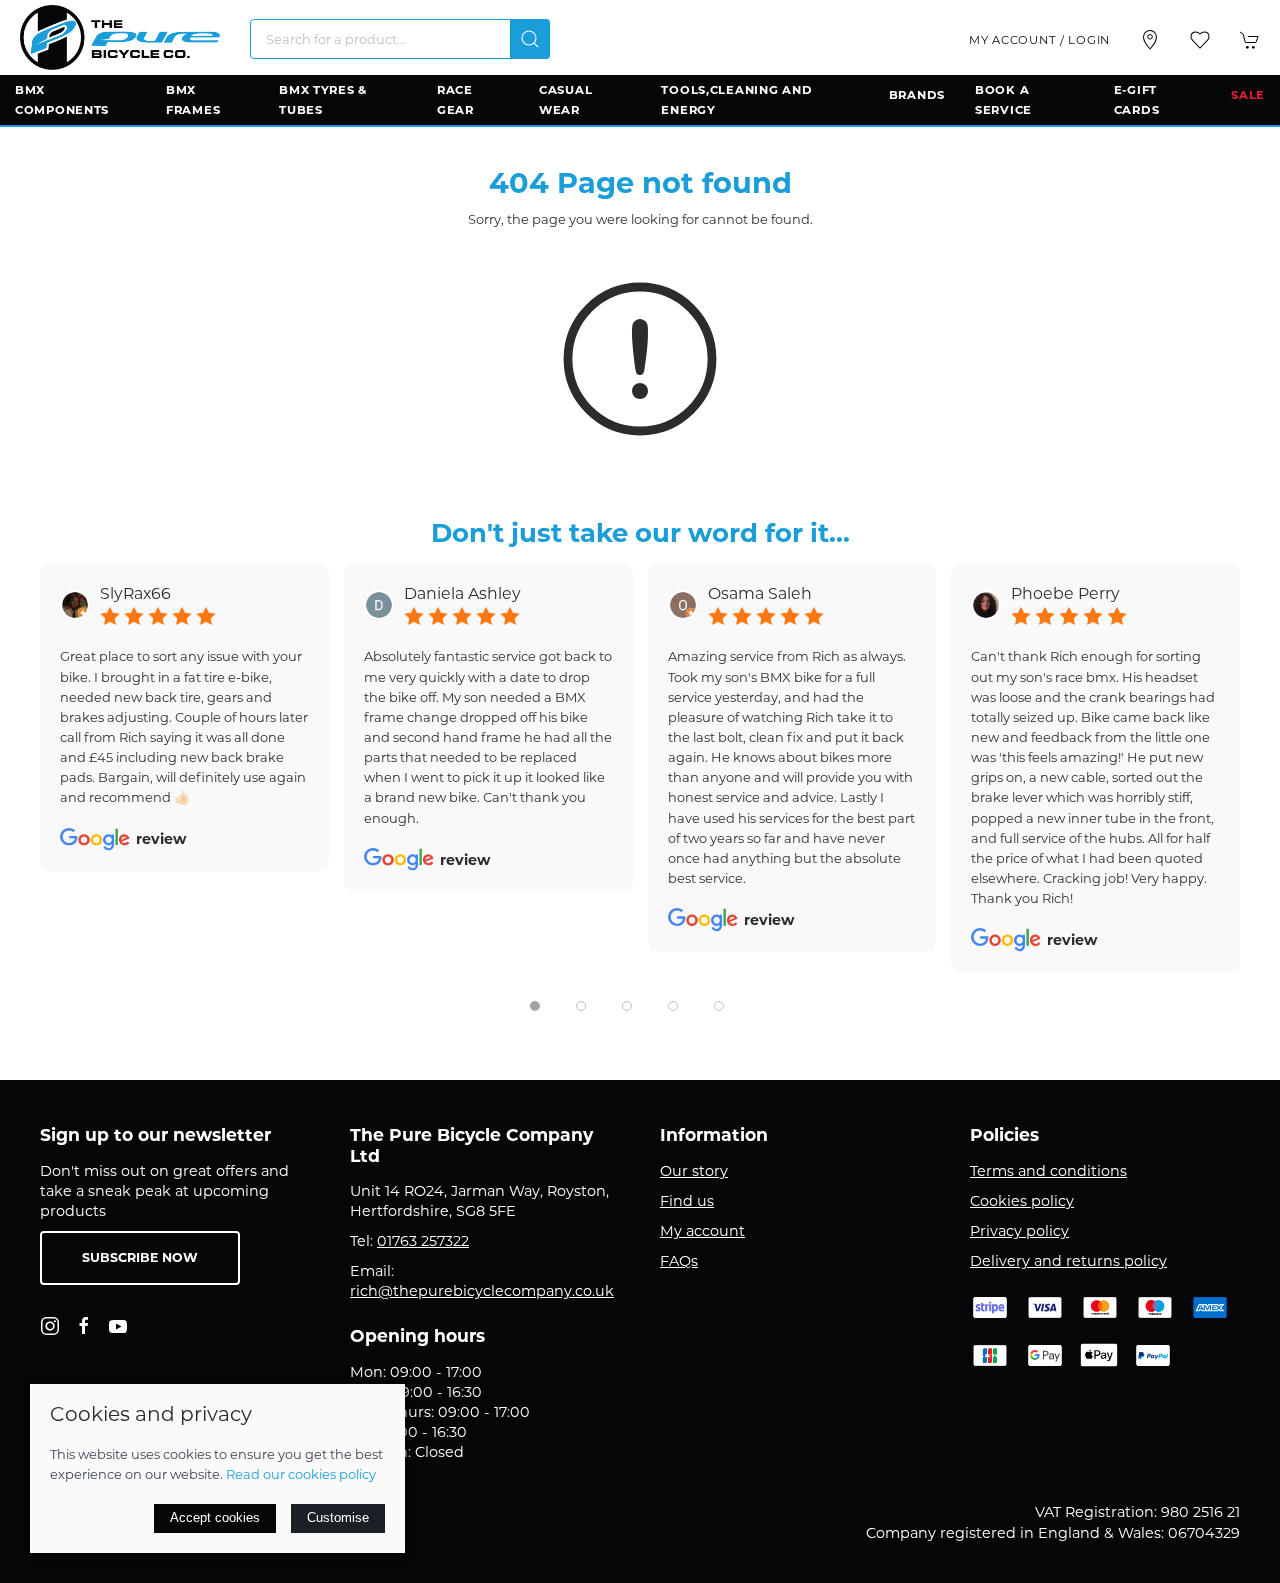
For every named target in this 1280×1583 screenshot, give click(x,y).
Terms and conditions (1048, 1171)
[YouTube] (118, 1326)
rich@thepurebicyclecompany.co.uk (482, 1291)
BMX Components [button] (62, 100)
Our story (694, 1171)
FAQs (679, 1261)
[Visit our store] (1150, 40)
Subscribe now (140, 1257)
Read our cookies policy (301, 1474)
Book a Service (1003, 100)
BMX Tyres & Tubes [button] (323, 100)
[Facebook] (84, 1326)
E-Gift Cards (1137, 100)
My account (702, 1231)
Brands (917, 95)
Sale (1248, 95)
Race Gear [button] (455, 100)
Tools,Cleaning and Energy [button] (736, 100)
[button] (1200, 40)
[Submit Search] (530, 39)
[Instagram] (50, 1326)
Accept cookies (215, 1517)
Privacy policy (1019, 1231)
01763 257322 (423, 1241)
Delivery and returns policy (1068, 1261)
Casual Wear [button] (565, 100)
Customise (338, 1517)
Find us (687, 1201)
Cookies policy (1022, 1201)
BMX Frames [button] (193, 100)
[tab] (535, 1006)
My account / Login (1039, 40)
